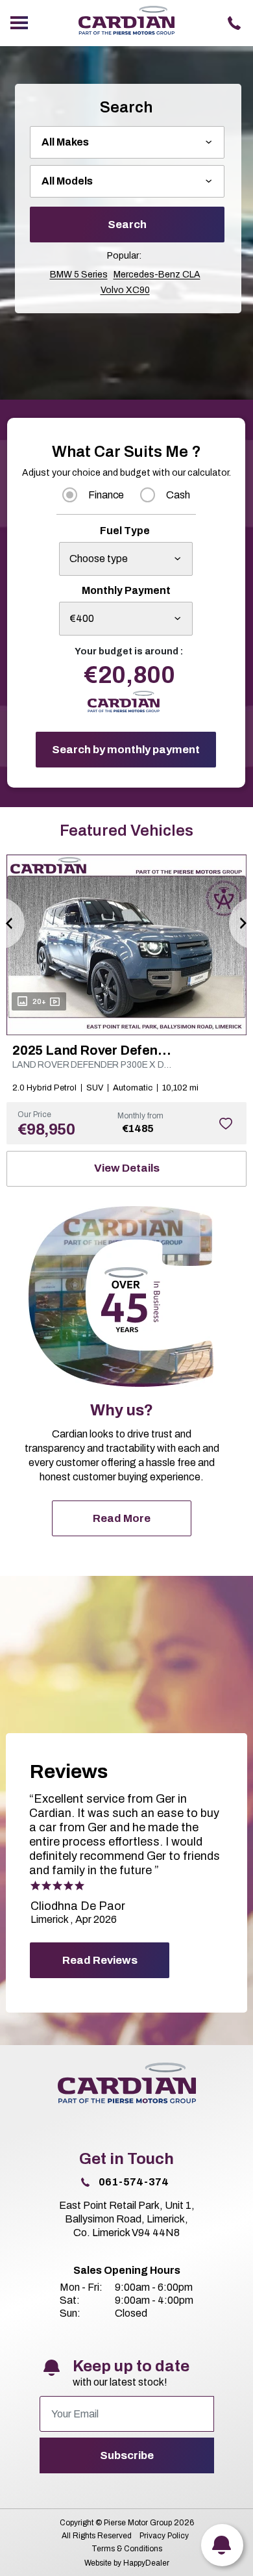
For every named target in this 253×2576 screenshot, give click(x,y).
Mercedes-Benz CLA (157, 275)
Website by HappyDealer (127, 2563)
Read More (122, 1518)
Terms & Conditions (127, 2549)
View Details (127, 1168)
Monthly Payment (126, 590)
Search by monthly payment (126, 750)
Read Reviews (100, 1960)
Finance (106, 495)
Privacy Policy (164, 2536)
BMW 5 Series (79, 275)
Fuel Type (125, 531)
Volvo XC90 (125, 290)
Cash (178, 495)
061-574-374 (134, 2182)
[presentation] (13, 923)
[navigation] (19, 23)
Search (127, 225)
